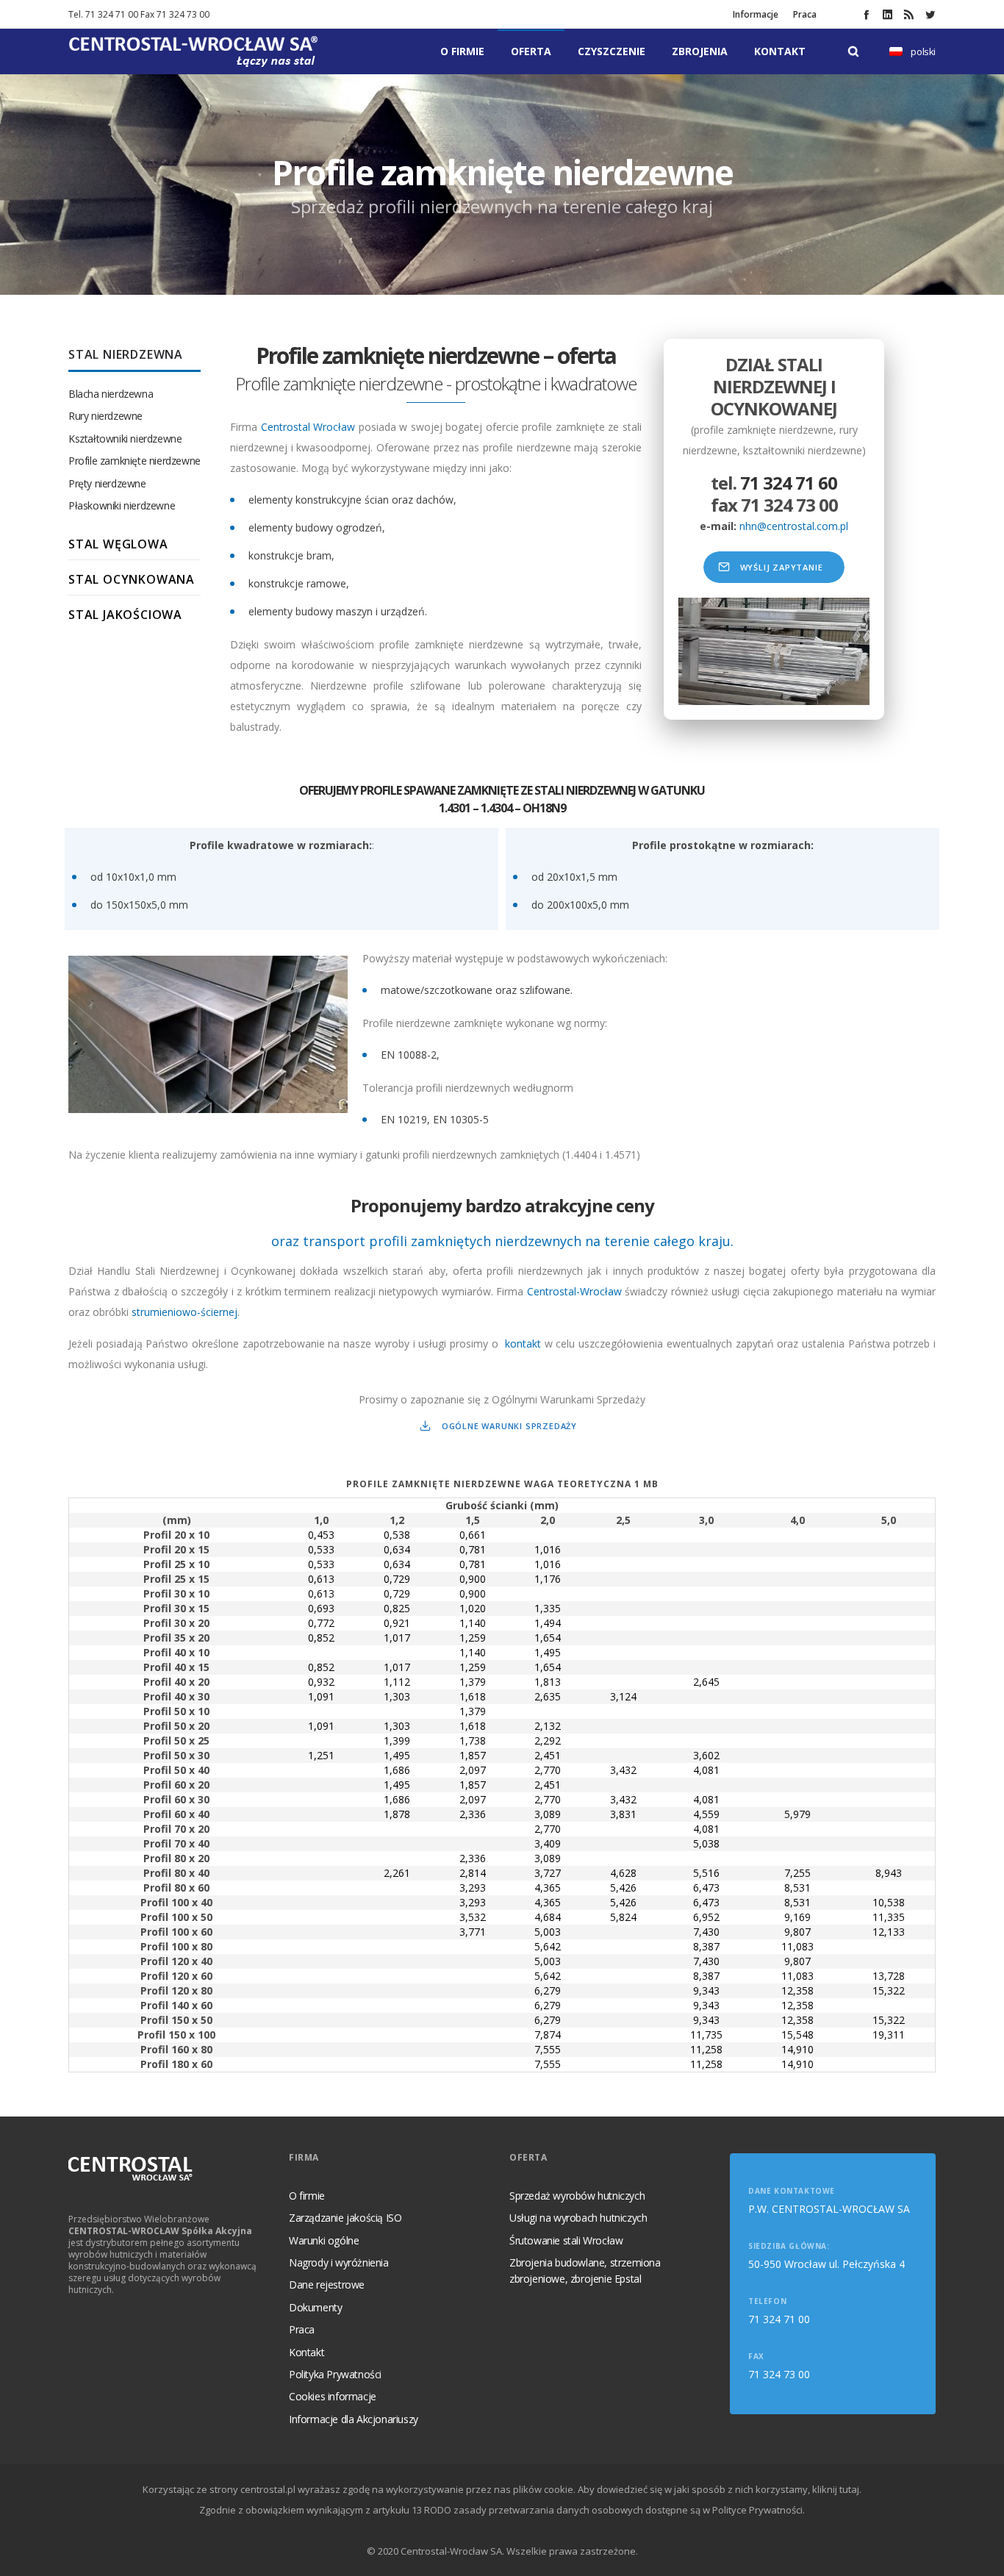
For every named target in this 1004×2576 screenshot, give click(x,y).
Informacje (756, 14)
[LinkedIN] (888, 14)
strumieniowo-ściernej (184, 1312)
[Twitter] (930, 14)
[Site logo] (193, 51)
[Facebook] (866, 14)
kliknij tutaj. (837, 2489)
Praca (805, 14)
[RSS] (909, 14)
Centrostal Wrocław (308, 427)
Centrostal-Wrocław (574, 1291)
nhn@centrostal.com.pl (794, 526)
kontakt (523, 1344)
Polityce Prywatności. (759, 2510)
